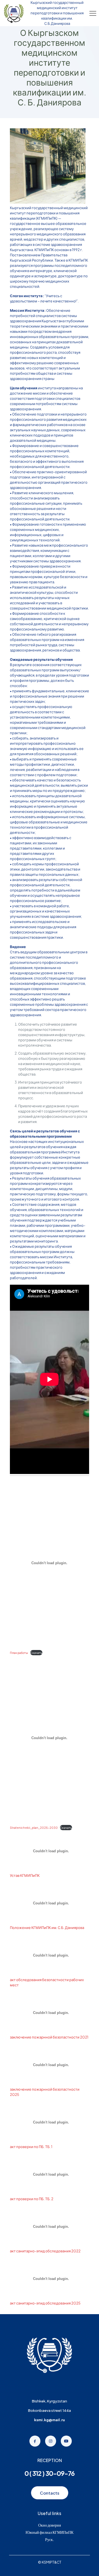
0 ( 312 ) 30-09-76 (50, 2473)
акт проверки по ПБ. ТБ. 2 (32, 2199)
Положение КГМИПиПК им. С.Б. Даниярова (47, 1928)
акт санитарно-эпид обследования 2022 (45, 2251)
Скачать (36, 1653)
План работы (19, 1653)
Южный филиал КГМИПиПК (50, 2532)
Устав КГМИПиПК (25, 1875)
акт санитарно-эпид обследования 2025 (45, 2303)
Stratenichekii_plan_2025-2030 (34, 1828)
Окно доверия (50, 2525)
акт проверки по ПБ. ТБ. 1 (31, 2147)
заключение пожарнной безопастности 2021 (49, 2037)
